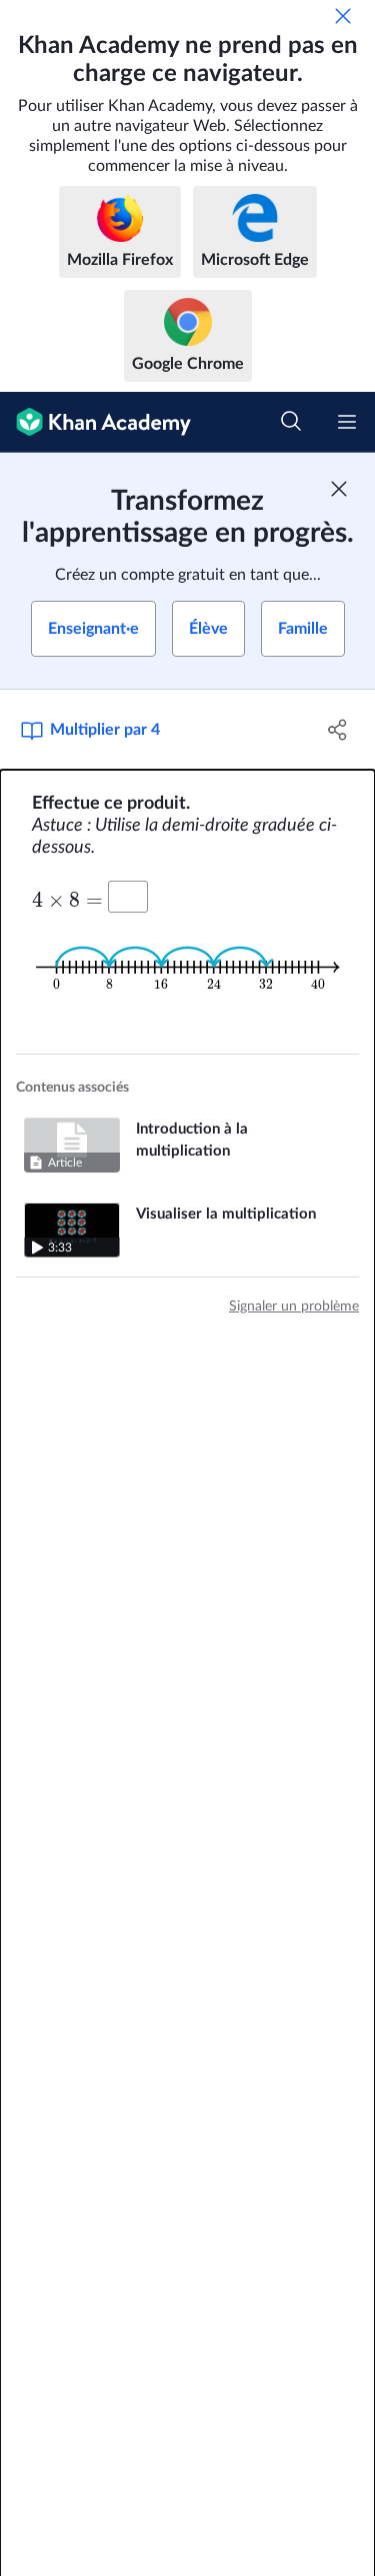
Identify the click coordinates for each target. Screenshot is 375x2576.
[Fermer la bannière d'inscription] (339, 489)
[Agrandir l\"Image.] (187, 967)
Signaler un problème (294, 1306)
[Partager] (338, 730)
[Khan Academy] (95, 422)
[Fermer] (343, 16)
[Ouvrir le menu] (347, 422)
